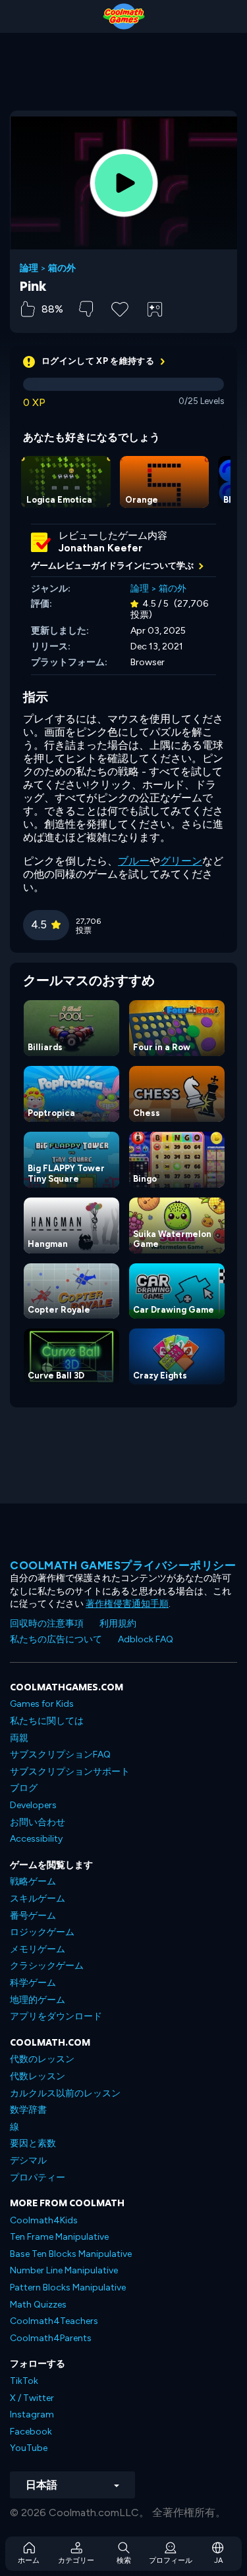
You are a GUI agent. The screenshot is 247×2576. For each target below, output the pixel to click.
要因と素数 (33, 2143)
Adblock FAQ (146, 1639)
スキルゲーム (38, 1899)
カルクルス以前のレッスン (65, 2093)
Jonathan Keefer (100, 548)
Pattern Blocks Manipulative (68, 2287)
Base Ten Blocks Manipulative (71, 2254)
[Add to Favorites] (120, 308)
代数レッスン (38, 2076)
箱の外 (62, 268)
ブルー (134, 861)
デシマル (28, 2160)
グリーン (181, 861)
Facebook (31, 2432)
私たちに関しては (47, 1721)
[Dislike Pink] (86, 309)
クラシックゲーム (47, 1966)
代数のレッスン (42, 2059)
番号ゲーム (33, 1916)
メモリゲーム (38, 1949)
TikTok (24, 2381)
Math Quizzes (38, 2305)
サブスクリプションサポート (70, 1772)
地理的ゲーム (38, 2000)
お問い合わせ (38, 1822)
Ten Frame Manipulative (59, 2237)
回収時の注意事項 (47, 1624)
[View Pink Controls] (155, 309)
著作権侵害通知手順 (127, 1604)
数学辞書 (28, 2110)
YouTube (29, 2448)
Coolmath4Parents (51, 2338)
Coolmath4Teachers (54, 2321)
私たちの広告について (56, 1639)
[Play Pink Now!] (124, 183)
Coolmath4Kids (44, 2220)
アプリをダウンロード (56, 2016)
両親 (19, 1738)
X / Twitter (32, 2398)
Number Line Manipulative (64, 2270)
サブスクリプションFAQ (60, 1755)
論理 (29, 268)
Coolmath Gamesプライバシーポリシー (123, 1565)
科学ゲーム (33, 1983)
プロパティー (38, 2178)
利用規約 (118, 1624)
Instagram (32, 2414)
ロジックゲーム (42, 1932)
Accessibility (36, 1839)
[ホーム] (123, 16)
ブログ (24, 1788)
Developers (33, 1805)
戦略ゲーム (33, 1881)
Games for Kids (42, 1704)
